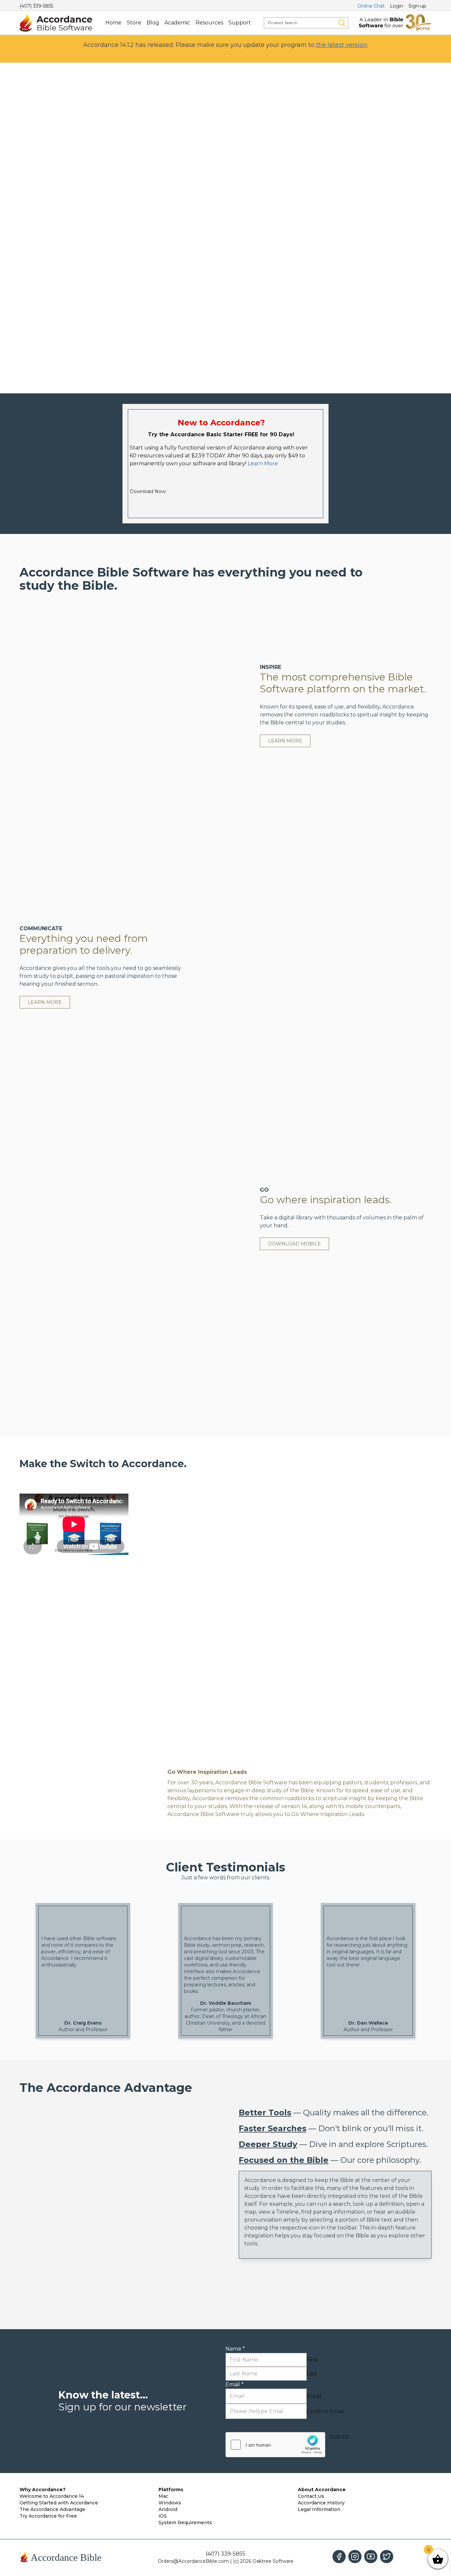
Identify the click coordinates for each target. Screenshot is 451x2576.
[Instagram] (355, 2557)
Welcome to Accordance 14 (52, 2496)
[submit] (342, 23)
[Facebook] (339, 2557)
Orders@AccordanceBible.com (193, 2561)
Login (397, 6)
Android (168, 2509)
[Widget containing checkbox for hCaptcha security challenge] (275, 2445)
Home (113, 23)
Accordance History (321, 2503)
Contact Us (311, 2496)
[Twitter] (387, 2557)
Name (235, 2349)
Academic (177, 23)
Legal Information (319, 2509)
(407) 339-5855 (36, 6)
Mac (163, 2496)
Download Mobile (295, 1244)
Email (235, 2384)
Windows (170, 2503)
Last (312, 2374)
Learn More (263, 463)
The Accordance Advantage (52, 2509)
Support (240, 23)
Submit (340, 2437)
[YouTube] (371, 2557)
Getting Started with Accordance (59, 2503)
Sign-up (417, 6)
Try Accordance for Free (48, 2516)
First (312, 2360)
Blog (153, 23)
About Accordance (322, 2490)
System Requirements (185, 2523)
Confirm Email (325, 2411)
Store (134, 23)
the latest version (342, 45)
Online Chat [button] (371, 6)
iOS (163, 2516)
